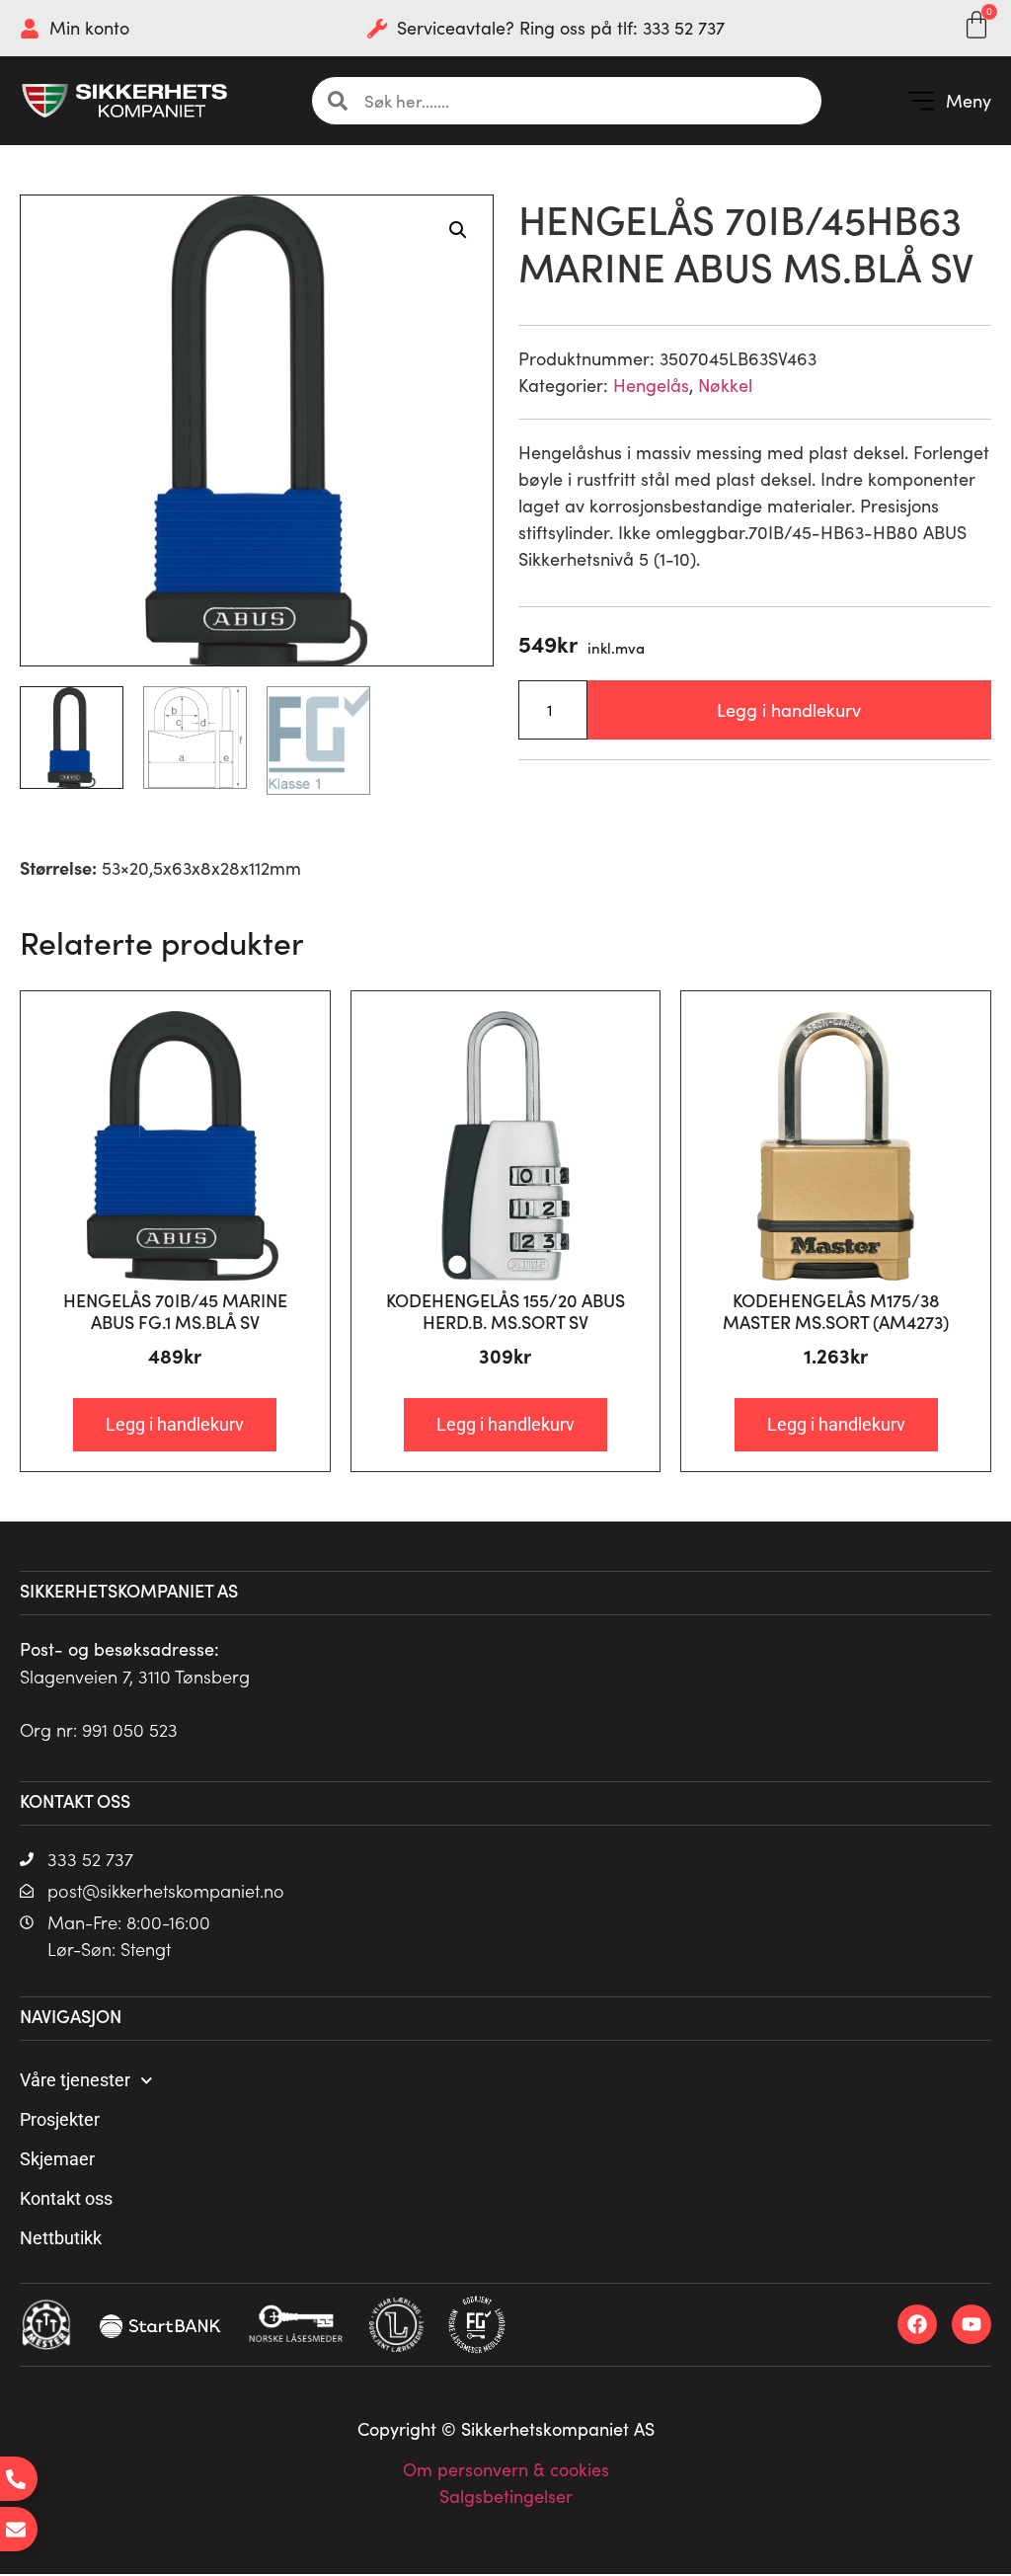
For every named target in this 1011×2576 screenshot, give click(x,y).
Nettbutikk (61, 2238)
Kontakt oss (66, 2198)
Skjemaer (57, 2159)
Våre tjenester (75, 2080)
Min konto (89, 28)
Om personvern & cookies (506, 2469)
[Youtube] (972, 2324)
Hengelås (651, 385)
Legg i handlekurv (789, 710)
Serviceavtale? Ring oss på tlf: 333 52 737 (561, 28)
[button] (949, 101)
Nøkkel (725, 385)
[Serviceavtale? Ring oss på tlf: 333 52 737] (377, 29)
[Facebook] (917, 2324)
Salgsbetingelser (506, 2496)
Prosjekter (60, 2119)
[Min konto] (30, 29)
